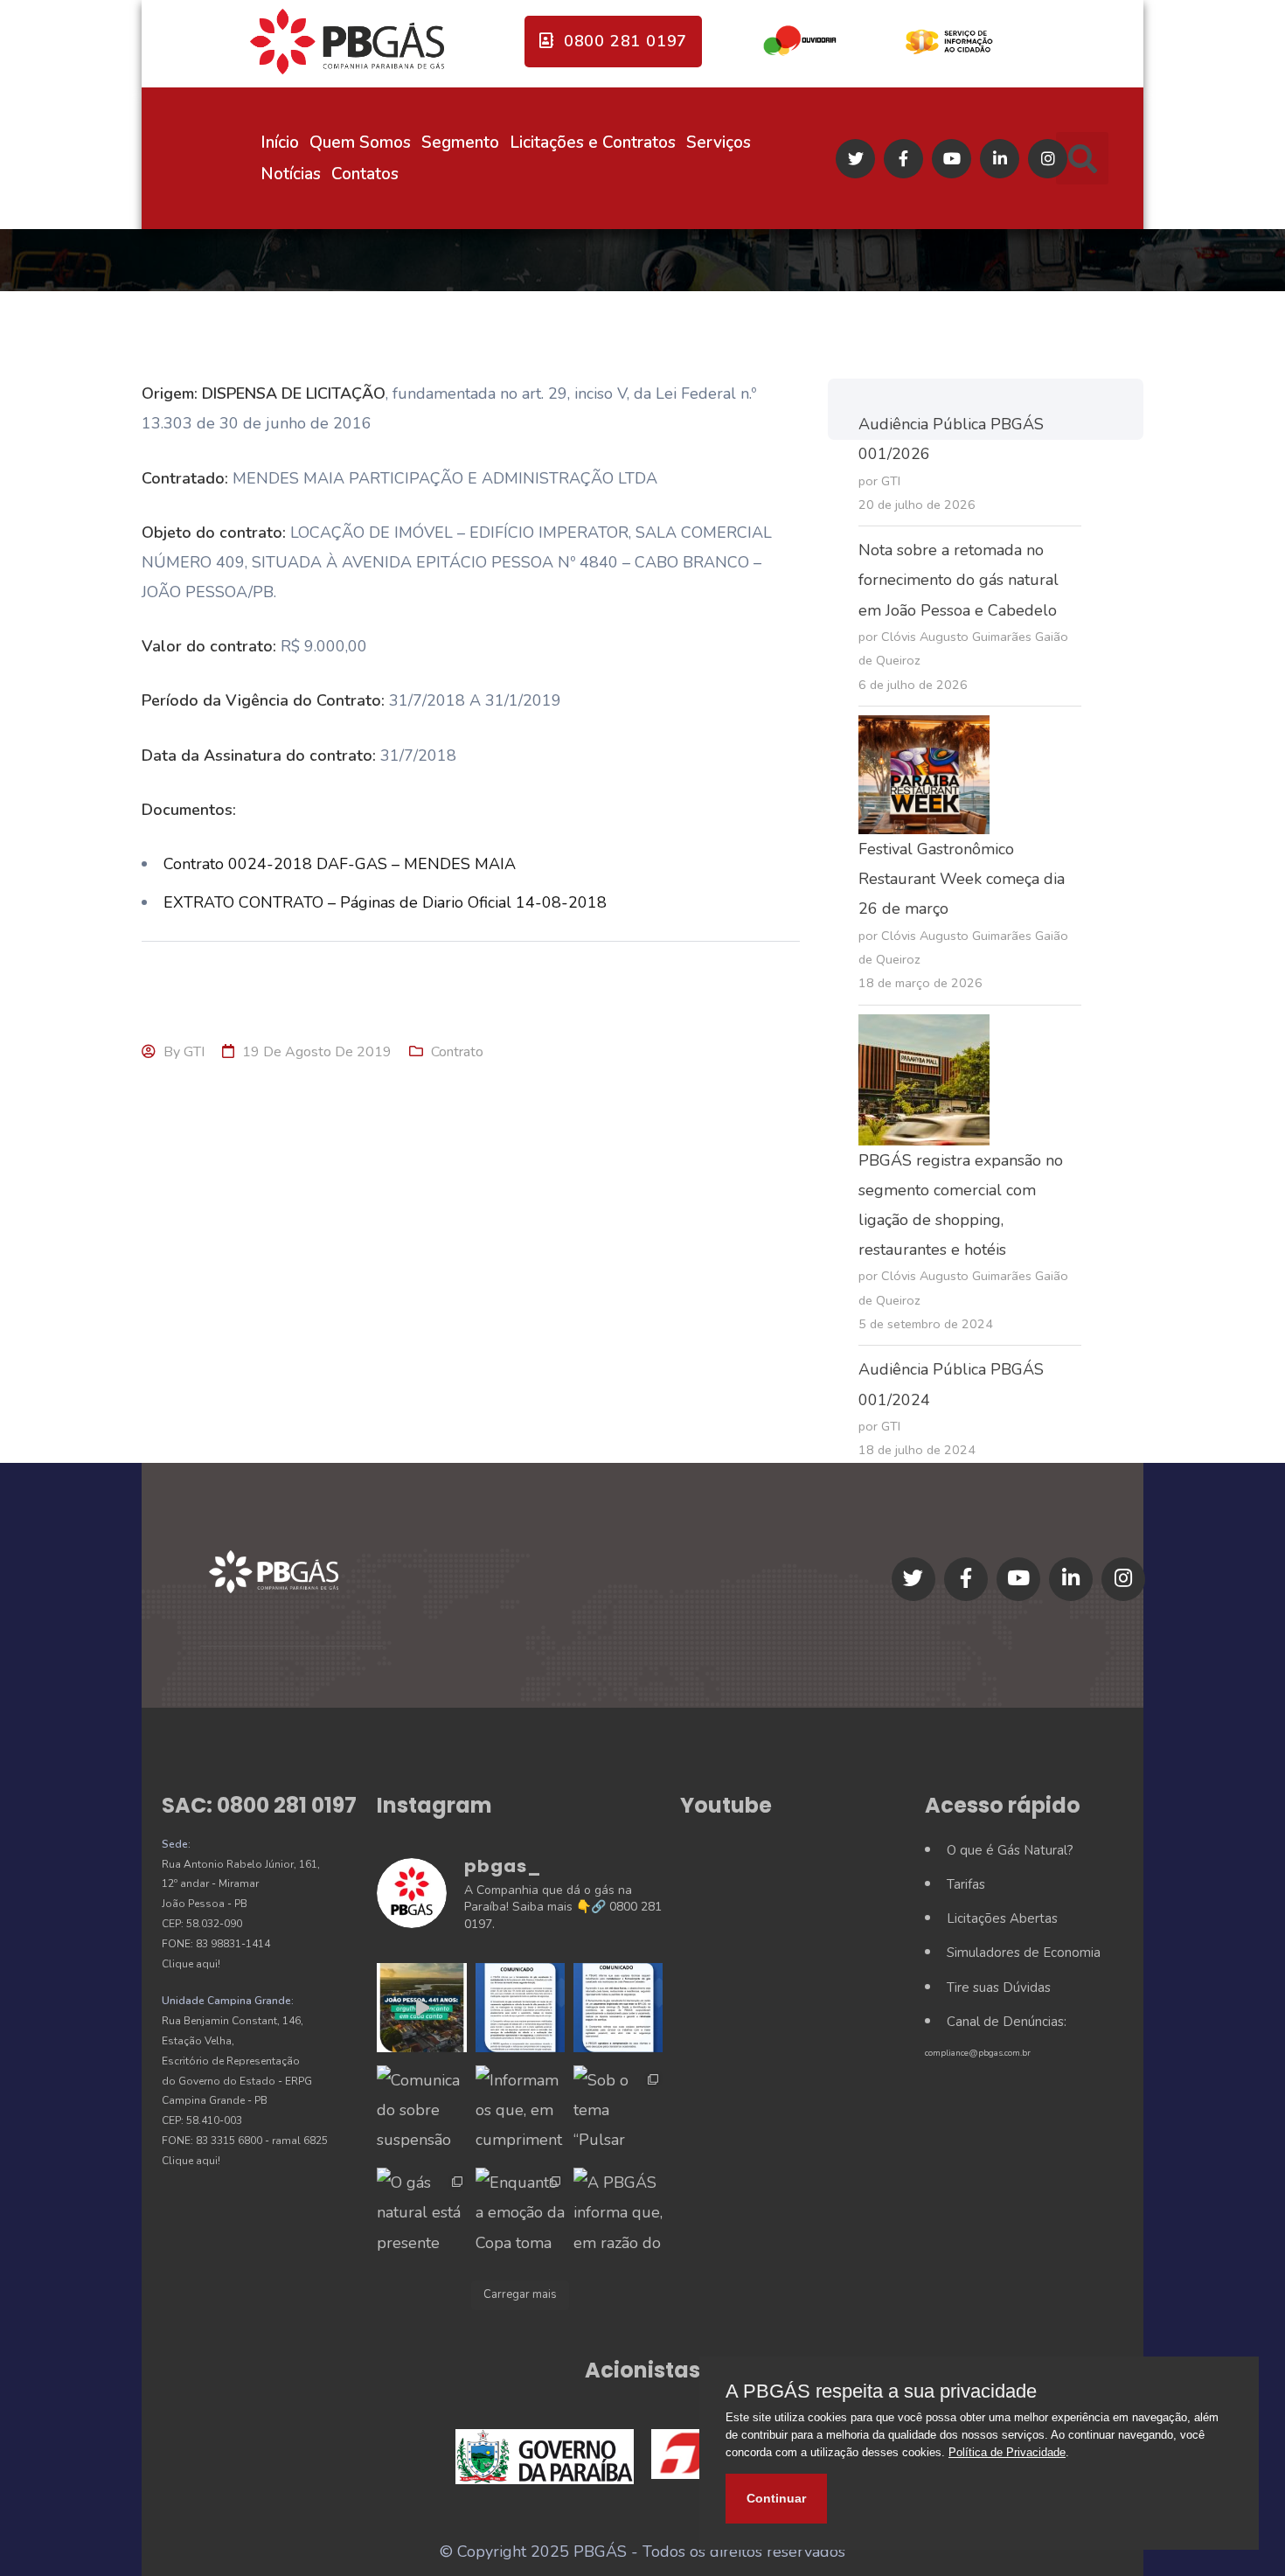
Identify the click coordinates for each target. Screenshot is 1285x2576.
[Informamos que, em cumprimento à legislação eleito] (520, 2110)
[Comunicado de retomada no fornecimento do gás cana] (520, 2008)
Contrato (457, 1052)
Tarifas (966, 1884)
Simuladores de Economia (1024, 1953)
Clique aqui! (191, 1964)
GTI (194, 1052)
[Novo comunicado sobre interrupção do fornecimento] (618, 2008)
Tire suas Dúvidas (999, 1988)
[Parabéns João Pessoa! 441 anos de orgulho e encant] (421, 2008)
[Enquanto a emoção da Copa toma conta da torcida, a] (520, 2212)
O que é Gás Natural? (1010, 1850)
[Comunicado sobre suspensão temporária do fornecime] (421, 2110)
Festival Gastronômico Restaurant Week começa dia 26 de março (962, 879)
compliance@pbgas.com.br (978, 2053)
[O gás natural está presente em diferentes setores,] (421, 2212)
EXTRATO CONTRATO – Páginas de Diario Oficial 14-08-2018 (385, 902)
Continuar (776, 2498)
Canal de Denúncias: (1007, 2022)
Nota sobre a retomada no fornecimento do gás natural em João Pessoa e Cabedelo (959, 580)
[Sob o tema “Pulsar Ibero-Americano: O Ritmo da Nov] (618, 2110)
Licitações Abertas (1002, 1918)
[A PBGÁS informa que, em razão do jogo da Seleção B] (618, 2212)
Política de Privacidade (1007, 2452)
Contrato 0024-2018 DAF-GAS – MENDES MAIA (340, 864)
